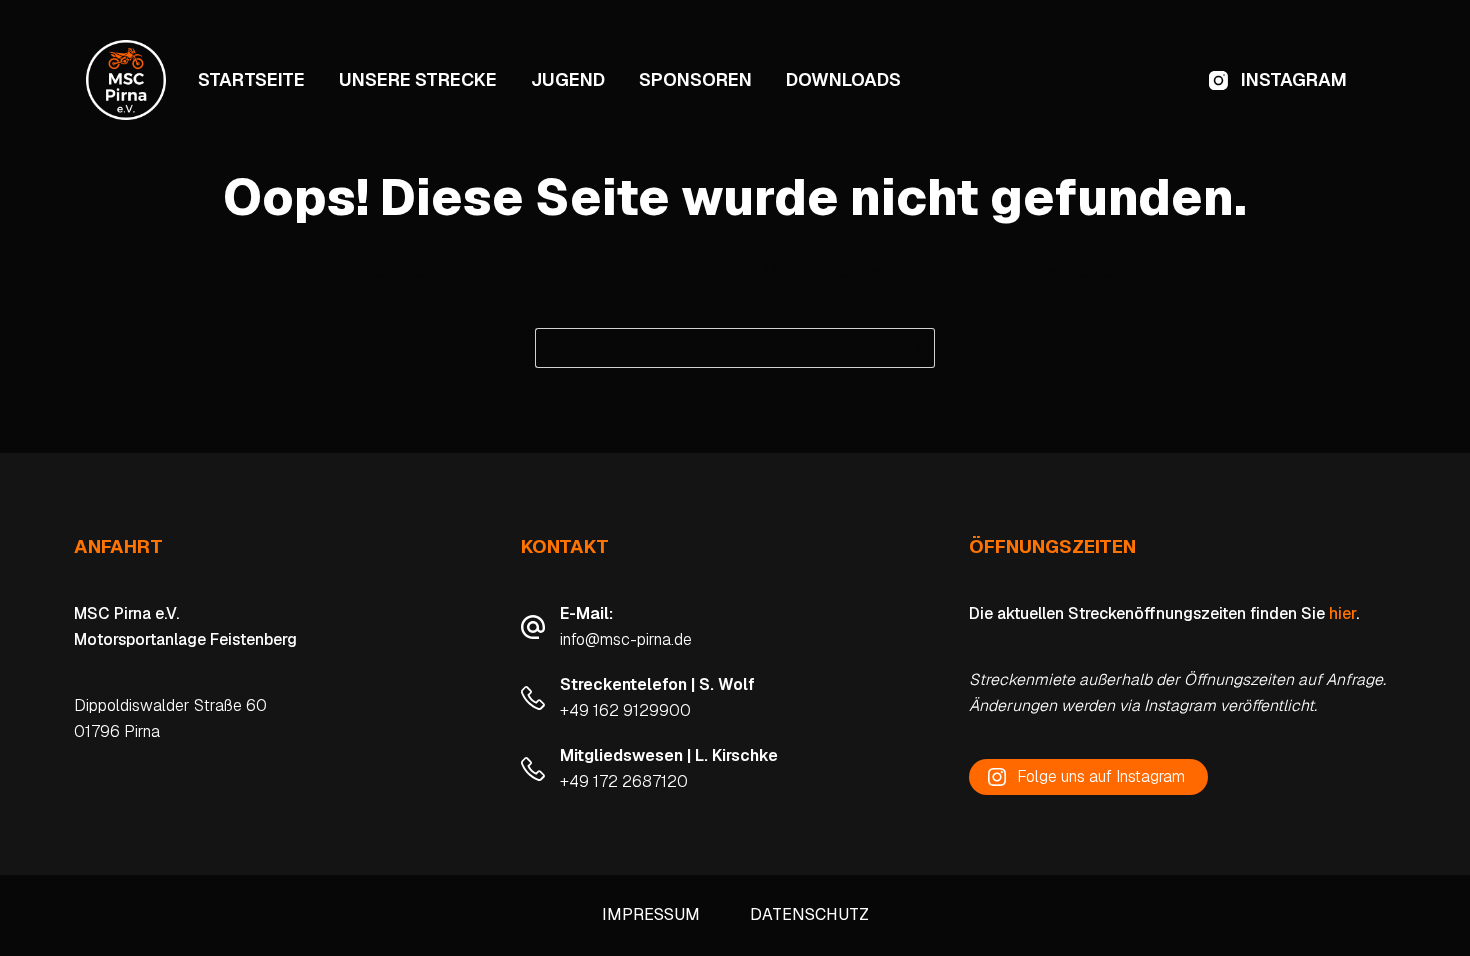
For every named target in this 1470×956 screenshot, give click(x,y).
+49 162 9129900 (625, 710)
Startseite (251, 79)
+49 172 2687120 (624, 781)
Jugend (568, 79)
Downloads (843, 79)
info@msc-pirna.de (626, 639)
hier (1342, 613)
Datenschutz (809, 915)
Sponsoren (695, 79)
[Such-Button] (915, 348)
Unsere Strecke (418, 79)
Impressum (651, 915)
